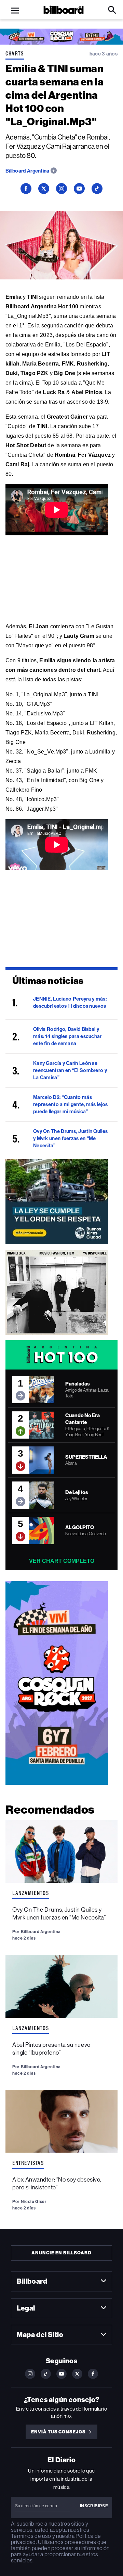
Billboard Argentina (28, 171)
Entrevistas (28, 2163)
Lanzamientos (31, 1893)
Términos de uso (31, 2536)
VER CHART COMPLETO (62, 1561)
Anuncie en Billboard (61, 2253)
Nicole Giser (34, 2201)
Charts (15, 53)
